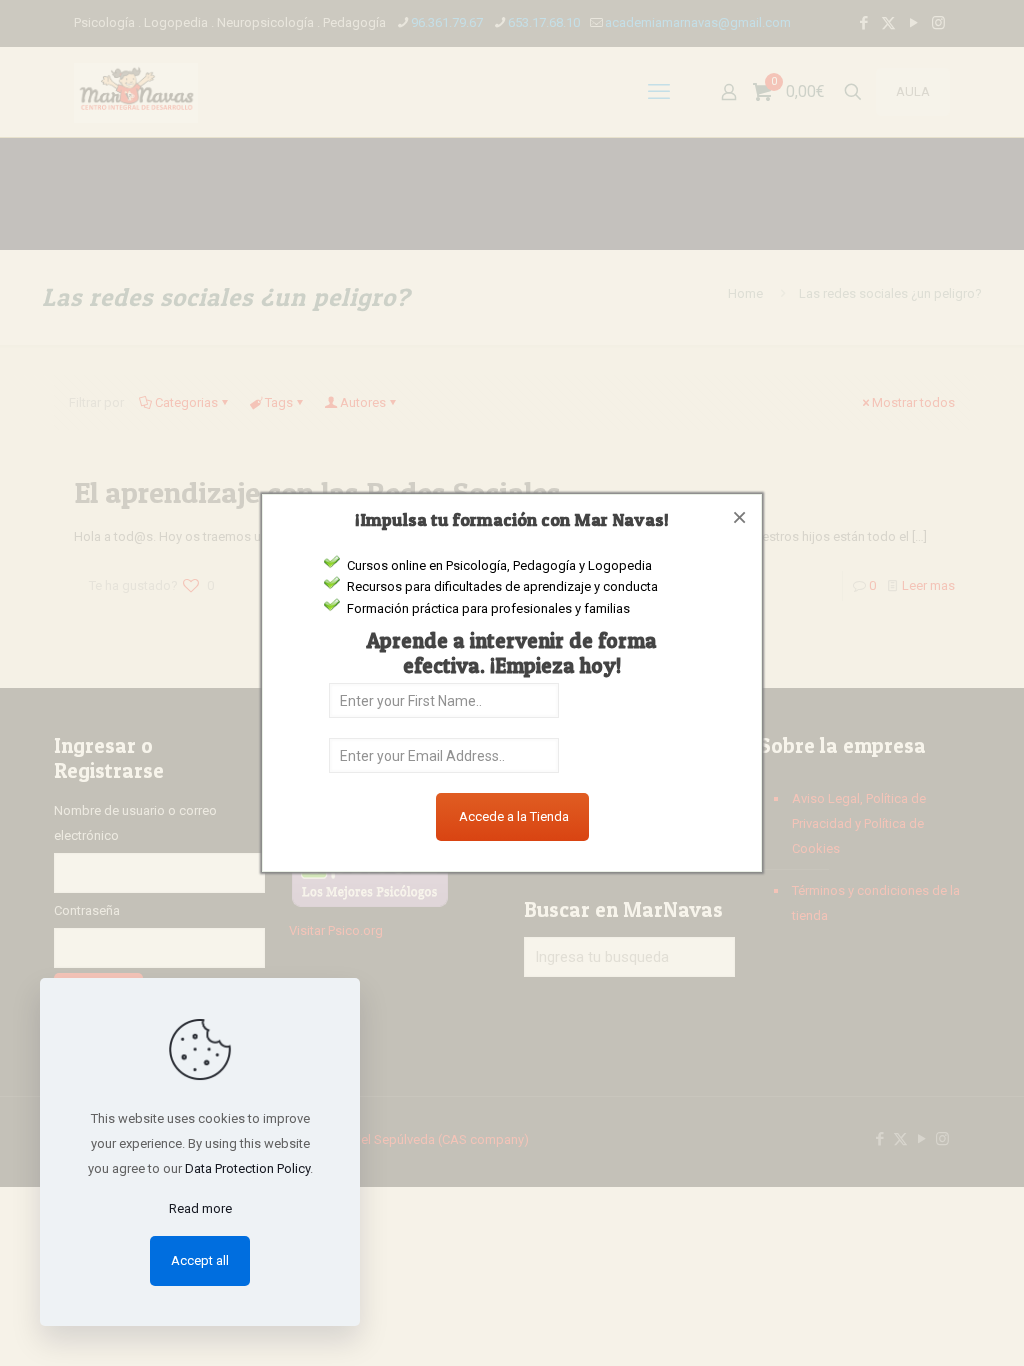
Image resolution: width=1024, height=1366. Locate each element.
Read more (200, 1208)
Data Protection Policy (247, 1168)
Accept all (200, 1260)
